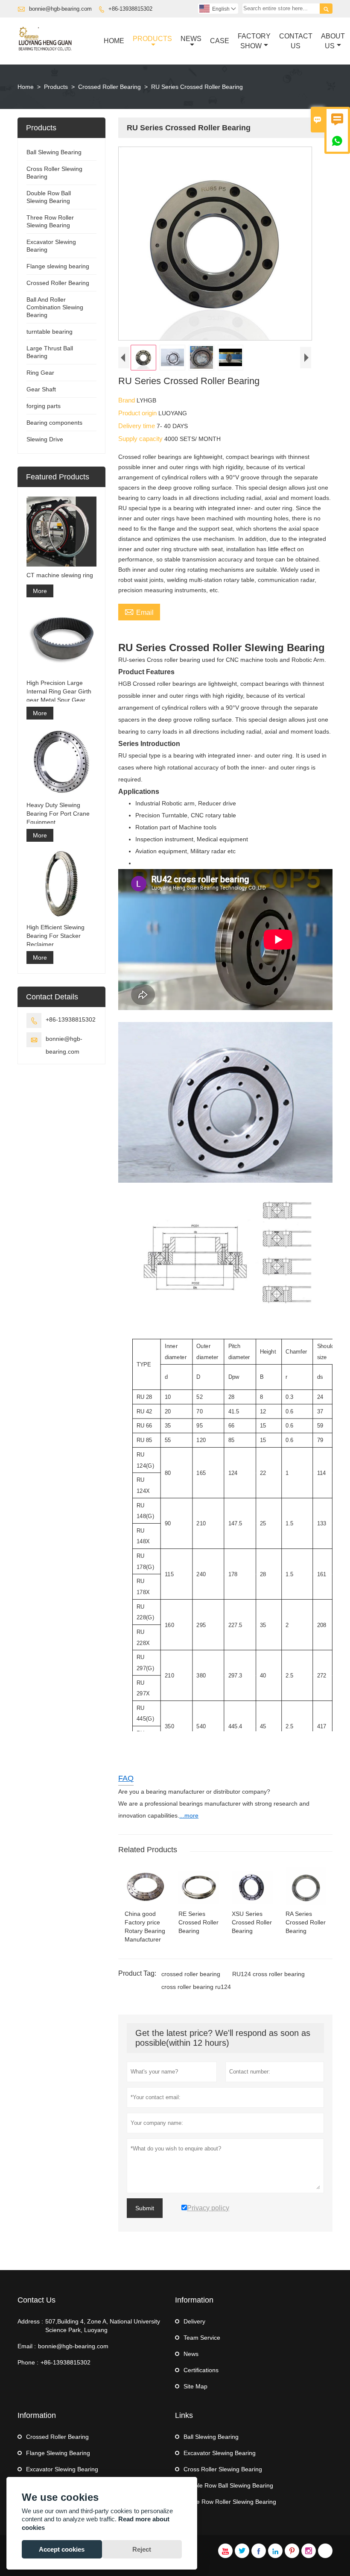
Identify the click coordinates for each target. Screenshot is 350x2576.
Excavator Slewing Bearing (62, 2469)
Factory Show (254, 41)
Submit (145, 2208)
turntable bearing (50, 332)
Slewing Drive (45, 439)
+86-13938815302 (130, 9)
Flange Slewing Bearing (58, 2453)
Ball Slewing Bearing (54, 152)
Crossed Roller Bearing (109, 87)
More (40, 591)
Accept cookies (62, 2549)
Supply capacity (141, 439)
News (191, 39)
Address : (30, 2321)
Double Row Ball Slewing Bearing (228, 2485)
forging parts (44, 406)
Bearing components (54, 423)
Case (220, 41)
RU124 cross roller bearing (268, 1974)
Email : (27, 2346)
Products (152, 39)
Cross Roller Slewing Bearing (223, 2469)
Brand (127, 400)
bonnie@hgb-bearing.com (60, 9)
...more (189, 1815)
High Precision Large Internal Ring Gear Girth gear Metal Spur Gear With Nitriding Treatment (59, 692)
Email (139, 611)
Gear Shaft (41, 389)
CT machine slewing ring (60, 575)
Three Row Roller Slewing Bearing (230, 2502)
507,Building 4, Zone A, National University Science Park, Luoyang (103, 2326)
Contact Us (296, 41)
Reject (142, 2549)
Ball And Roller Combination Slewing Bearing (55, 307)
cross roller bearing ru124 (196, 1987)
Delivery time (137, 426)
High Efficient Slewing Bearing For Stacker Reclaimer (55, 936)
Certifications (201, 2370)
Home (114, 41)
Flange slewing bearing (58, 266)
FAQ (126, 1778)
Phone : (28, 2362)
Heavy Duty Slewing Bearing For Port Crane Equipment (58, 814)
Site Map (195, 2386)
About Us (333, 41)
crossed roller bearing (191, 1974)
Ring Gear (40, 373)
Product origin (138, 413)
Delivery (194, 2321)
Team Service (202, 2338)
